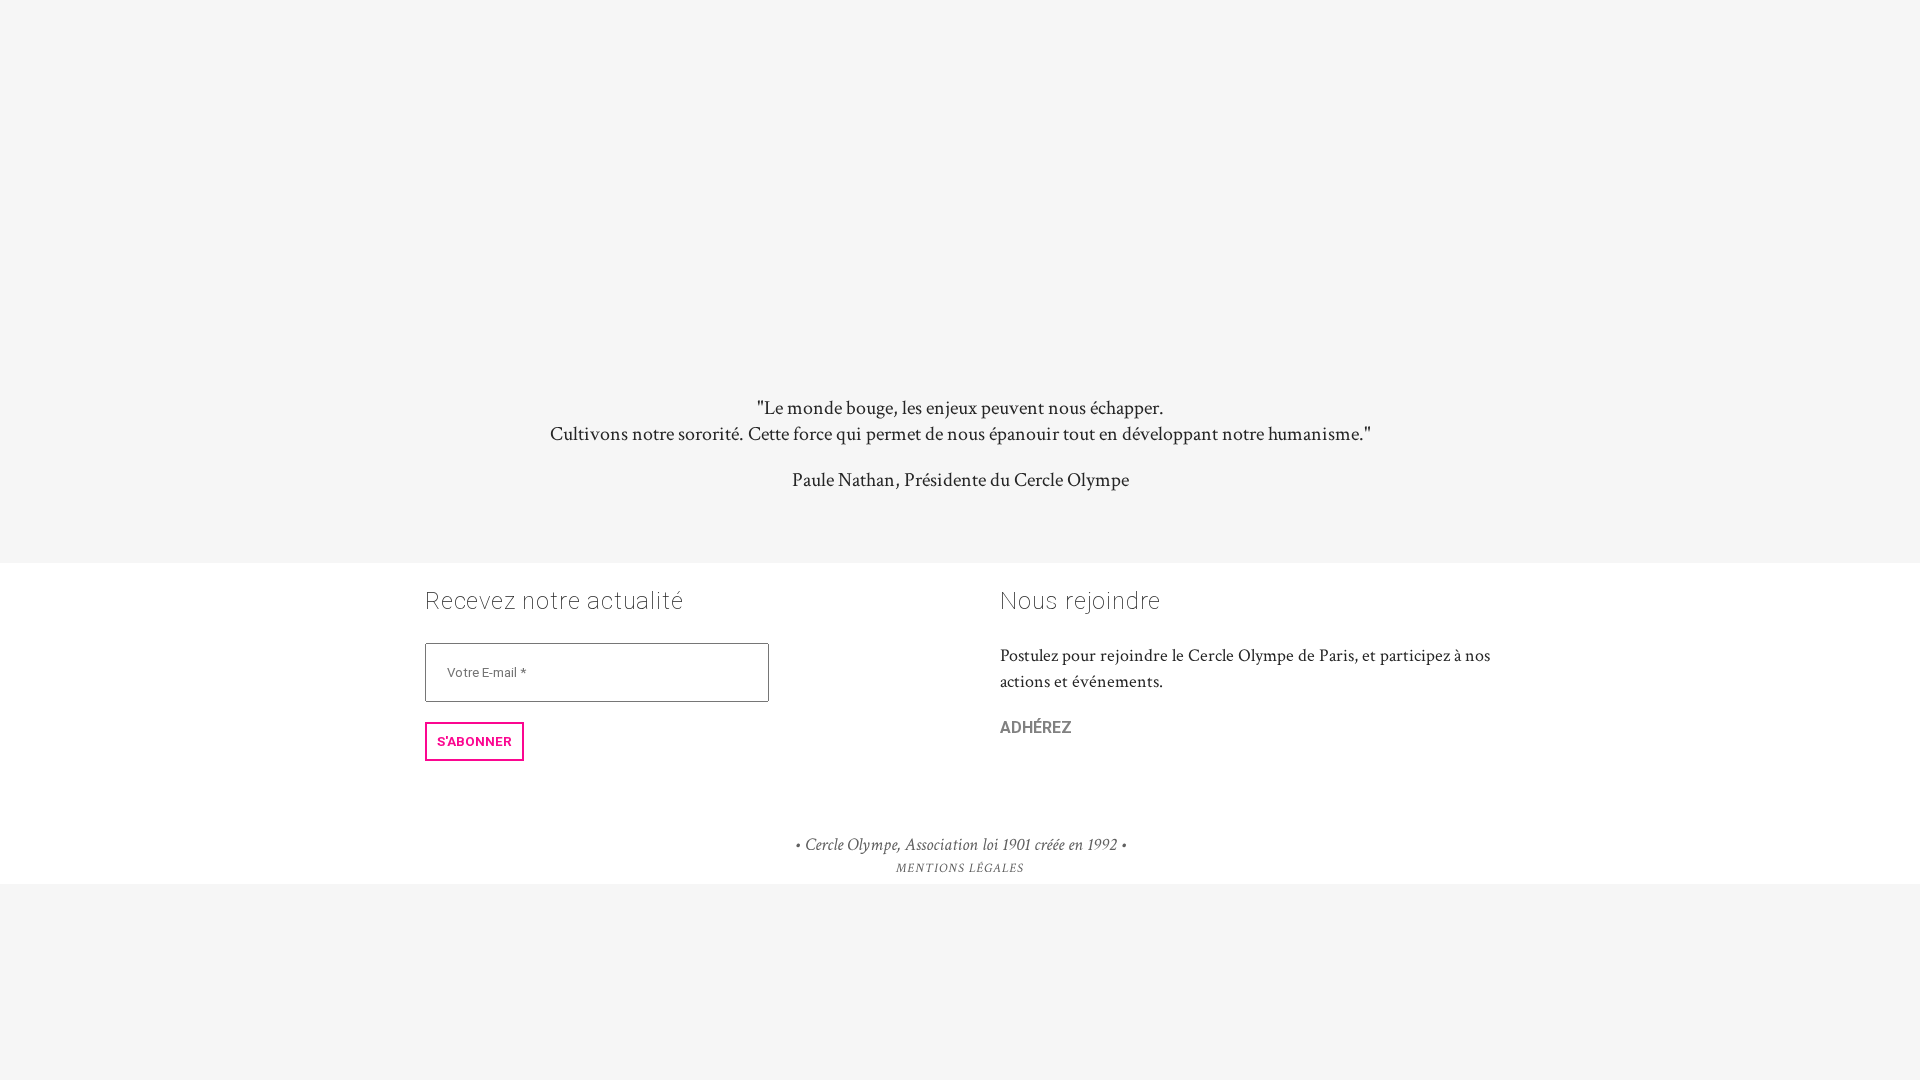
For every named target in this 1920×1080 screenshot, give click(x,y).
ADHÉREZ (1036, 727)
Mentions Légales (960, 868)
